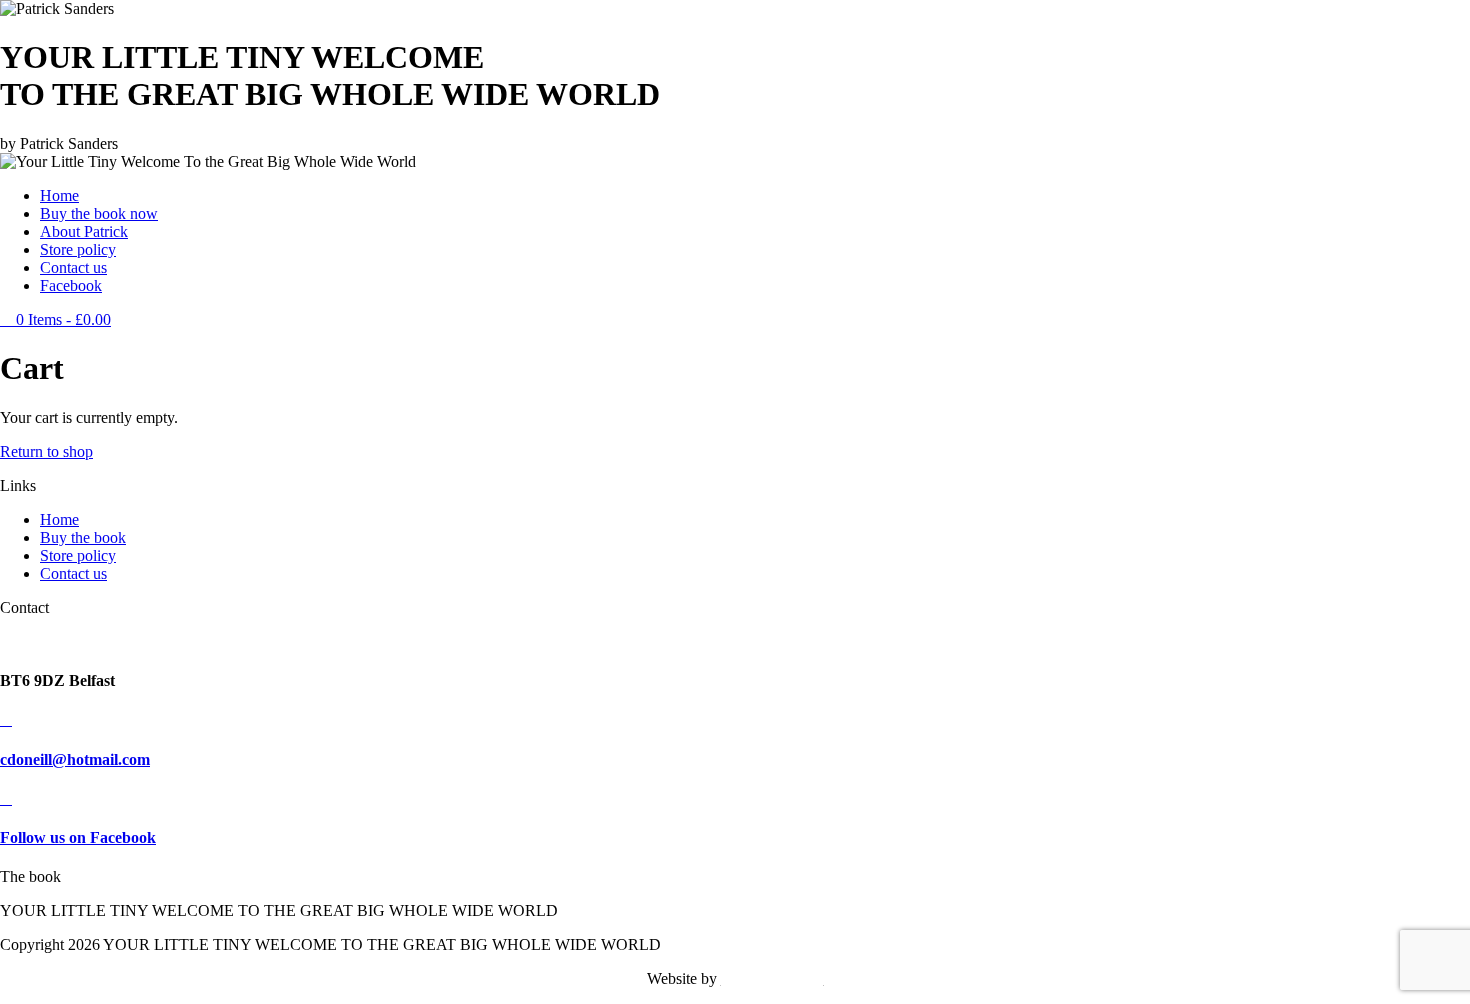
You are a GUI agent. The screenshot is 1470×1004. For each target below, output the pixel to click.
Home (59, 195)
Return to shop (46, 451)
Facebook (71, 285)
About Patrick (84, 231)
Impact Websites (772, 978)
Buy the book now (99, 213)
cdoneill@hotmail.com (75, 759)
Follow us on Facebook (78, 837)
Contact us (73, 267)
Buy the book (83, 537)
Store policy (78, 249)
